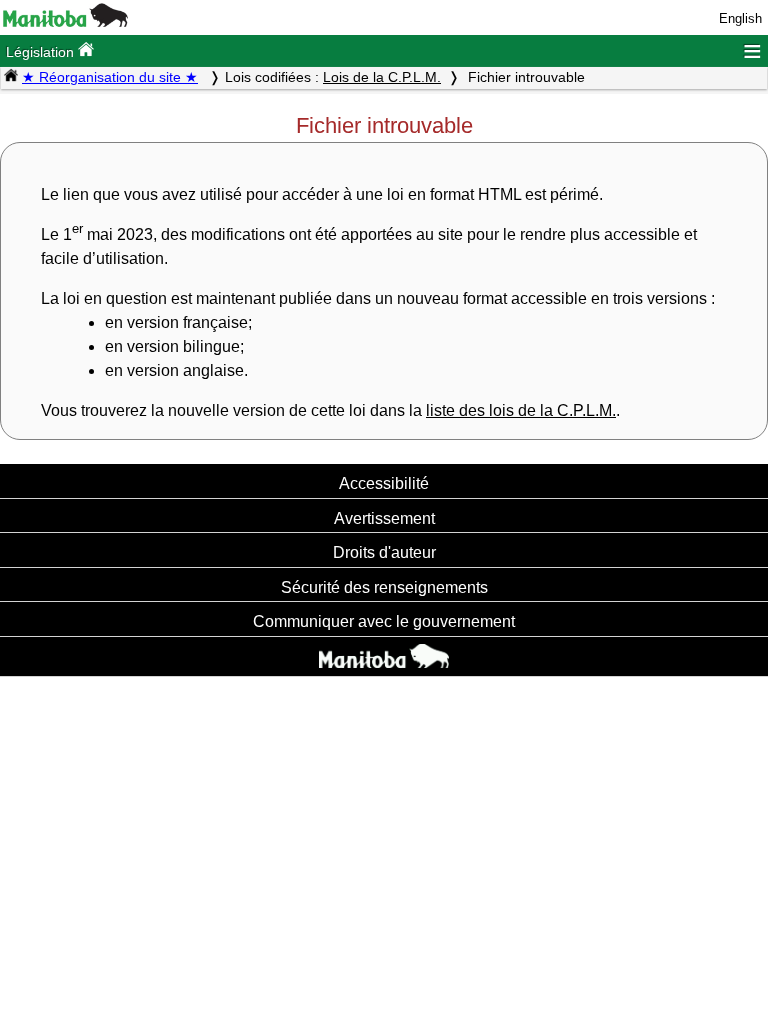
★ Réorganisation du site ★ (110, 77)
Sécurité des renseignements (384, 587)
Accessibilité (384, 483)
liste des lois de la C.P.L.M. (521, 410)
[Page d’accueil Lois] (11, 77)
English (740, 18)
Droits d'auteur (384, 552)
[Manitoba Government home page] (384, 659)
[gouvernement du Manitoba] (65, 22)
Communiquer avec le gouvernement (384, 621)
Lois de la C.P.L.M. (382, 77)
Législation (42, 52)
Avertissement (384, 518)
